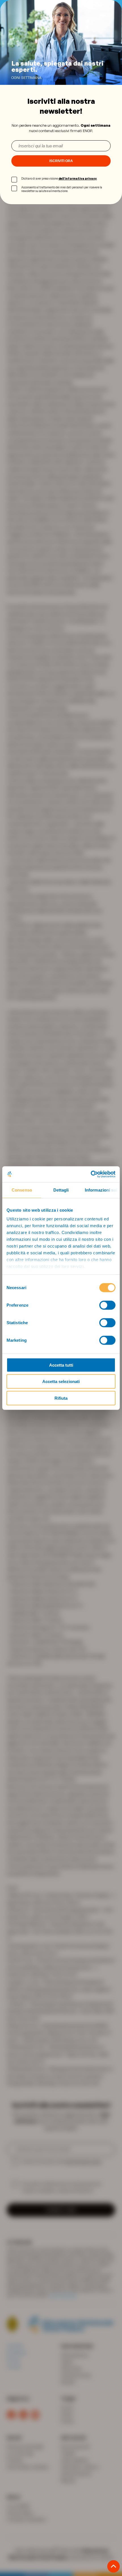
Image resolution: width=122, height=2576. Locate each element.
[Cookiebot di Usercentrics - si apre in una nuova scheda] (91, 1174)
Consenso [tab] (22, 1190)
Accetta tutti (61, 1365)
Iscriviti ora (61, 161)
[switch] (107, 1305)
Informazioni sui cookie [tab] (102, 1190)
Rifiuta (61, 1398)
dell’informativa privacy (78, 178)
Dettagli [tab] (61, 1190)
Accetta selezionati (61, 1381)
